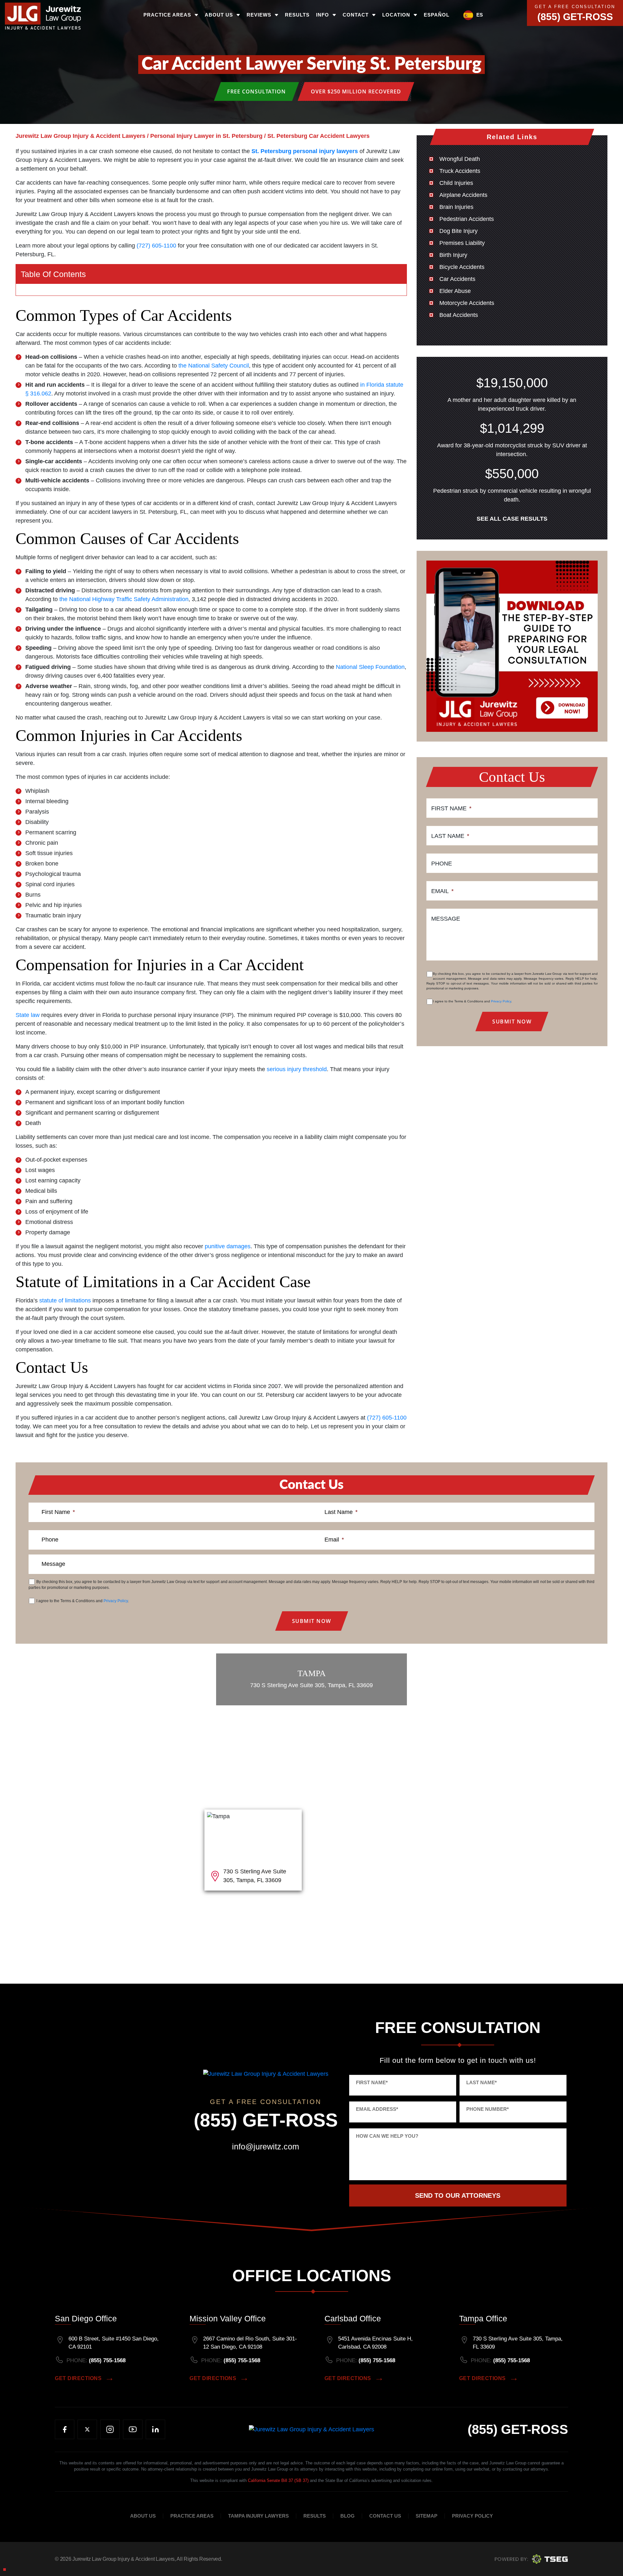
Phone (442, 864)
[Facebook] (65, 2429)
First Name (451, 808)
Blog (348, 2516)
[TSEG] (531, 2559)
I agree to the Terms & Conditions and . (472, 1001)
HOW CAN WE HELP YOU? (387, 2136)
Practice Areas (167, 15)
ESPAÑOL (437, 15)
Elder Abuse (455, 291)
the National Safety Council (214, 366)
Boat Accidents (459, 315)
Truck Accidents (460, 171)
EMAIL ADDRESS (377, 2109)
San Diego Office (86, 2318)
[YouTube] (133, 2429)
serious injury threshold (297, 1069)
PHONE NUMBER (488, 2109)
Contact (356, 15)
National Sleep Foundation (370, 667)
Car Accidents (457, 279)
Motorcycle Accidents (467, 303)
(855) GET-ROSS (575, 17)
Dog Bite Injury (458, 231)
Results (297, 15)
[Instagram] (110, 2429)
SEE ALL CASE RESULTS (512, 519)
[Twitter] (87, 2429)
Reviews (259, 15)
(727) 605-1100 (156, 246)
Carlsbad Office (353, 2318)
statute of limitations (65, 1300)
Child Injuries (456, 183)
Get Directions (78, 2378)
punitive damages (228, 1246)
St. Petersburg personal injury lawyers (305, 151)
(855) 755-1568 (107, 2360)
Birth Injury (453, 255)
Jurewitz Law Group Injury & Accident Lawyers (123, 2559)
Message (446, 919)
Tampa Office (483, 2318)
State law (28, 1015)
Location (396, 15)
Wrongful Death (460, 159)
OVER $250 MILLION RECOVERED (356, 91)
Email (442, 891)
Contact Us (385, 2516)
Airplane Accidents (463, 195)
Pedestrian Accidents (467, 219)
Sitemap (427, 2516)
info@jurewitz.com (266, 2147)
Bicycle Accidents (462, 267)
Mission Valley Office (228, 2318)
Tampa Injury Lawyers (258, 2516)
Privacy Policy (501, 1001)
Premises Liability (462, 243)
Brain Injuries (456, 207)
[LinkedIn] (155, 2429)
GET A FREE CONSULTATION (575, 7)
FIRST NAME (372, 2082)
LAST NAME (482, 2082)
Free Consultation (257, 91)
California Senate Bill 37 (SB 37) (278, 2480)
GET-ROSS (518, 2429)
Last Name (450, 836)
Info (323, 15)
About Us (219, 15)
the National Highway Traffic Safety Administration (124, 599)
